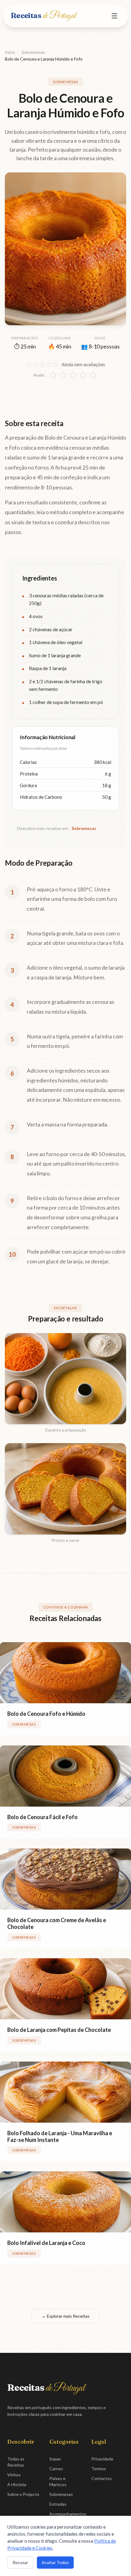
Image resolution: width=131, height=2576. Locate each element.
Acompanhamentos (68, 2514)
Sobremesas (33, 52)
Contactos (102, 2478)
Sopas (55, 2459)
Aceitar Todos (55, 2562)
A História (17, 2484)
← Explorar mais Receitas (66, 2316)
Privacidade (102, 2459)
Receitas (43, 15)
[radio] (53, 375)
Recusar (20, 2562)
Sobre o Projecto (23, 2494)
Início (10, 52)
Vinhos (14, 2475)
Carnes (56, 2469)
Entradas (58, 2504)
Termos (99, 2469)
